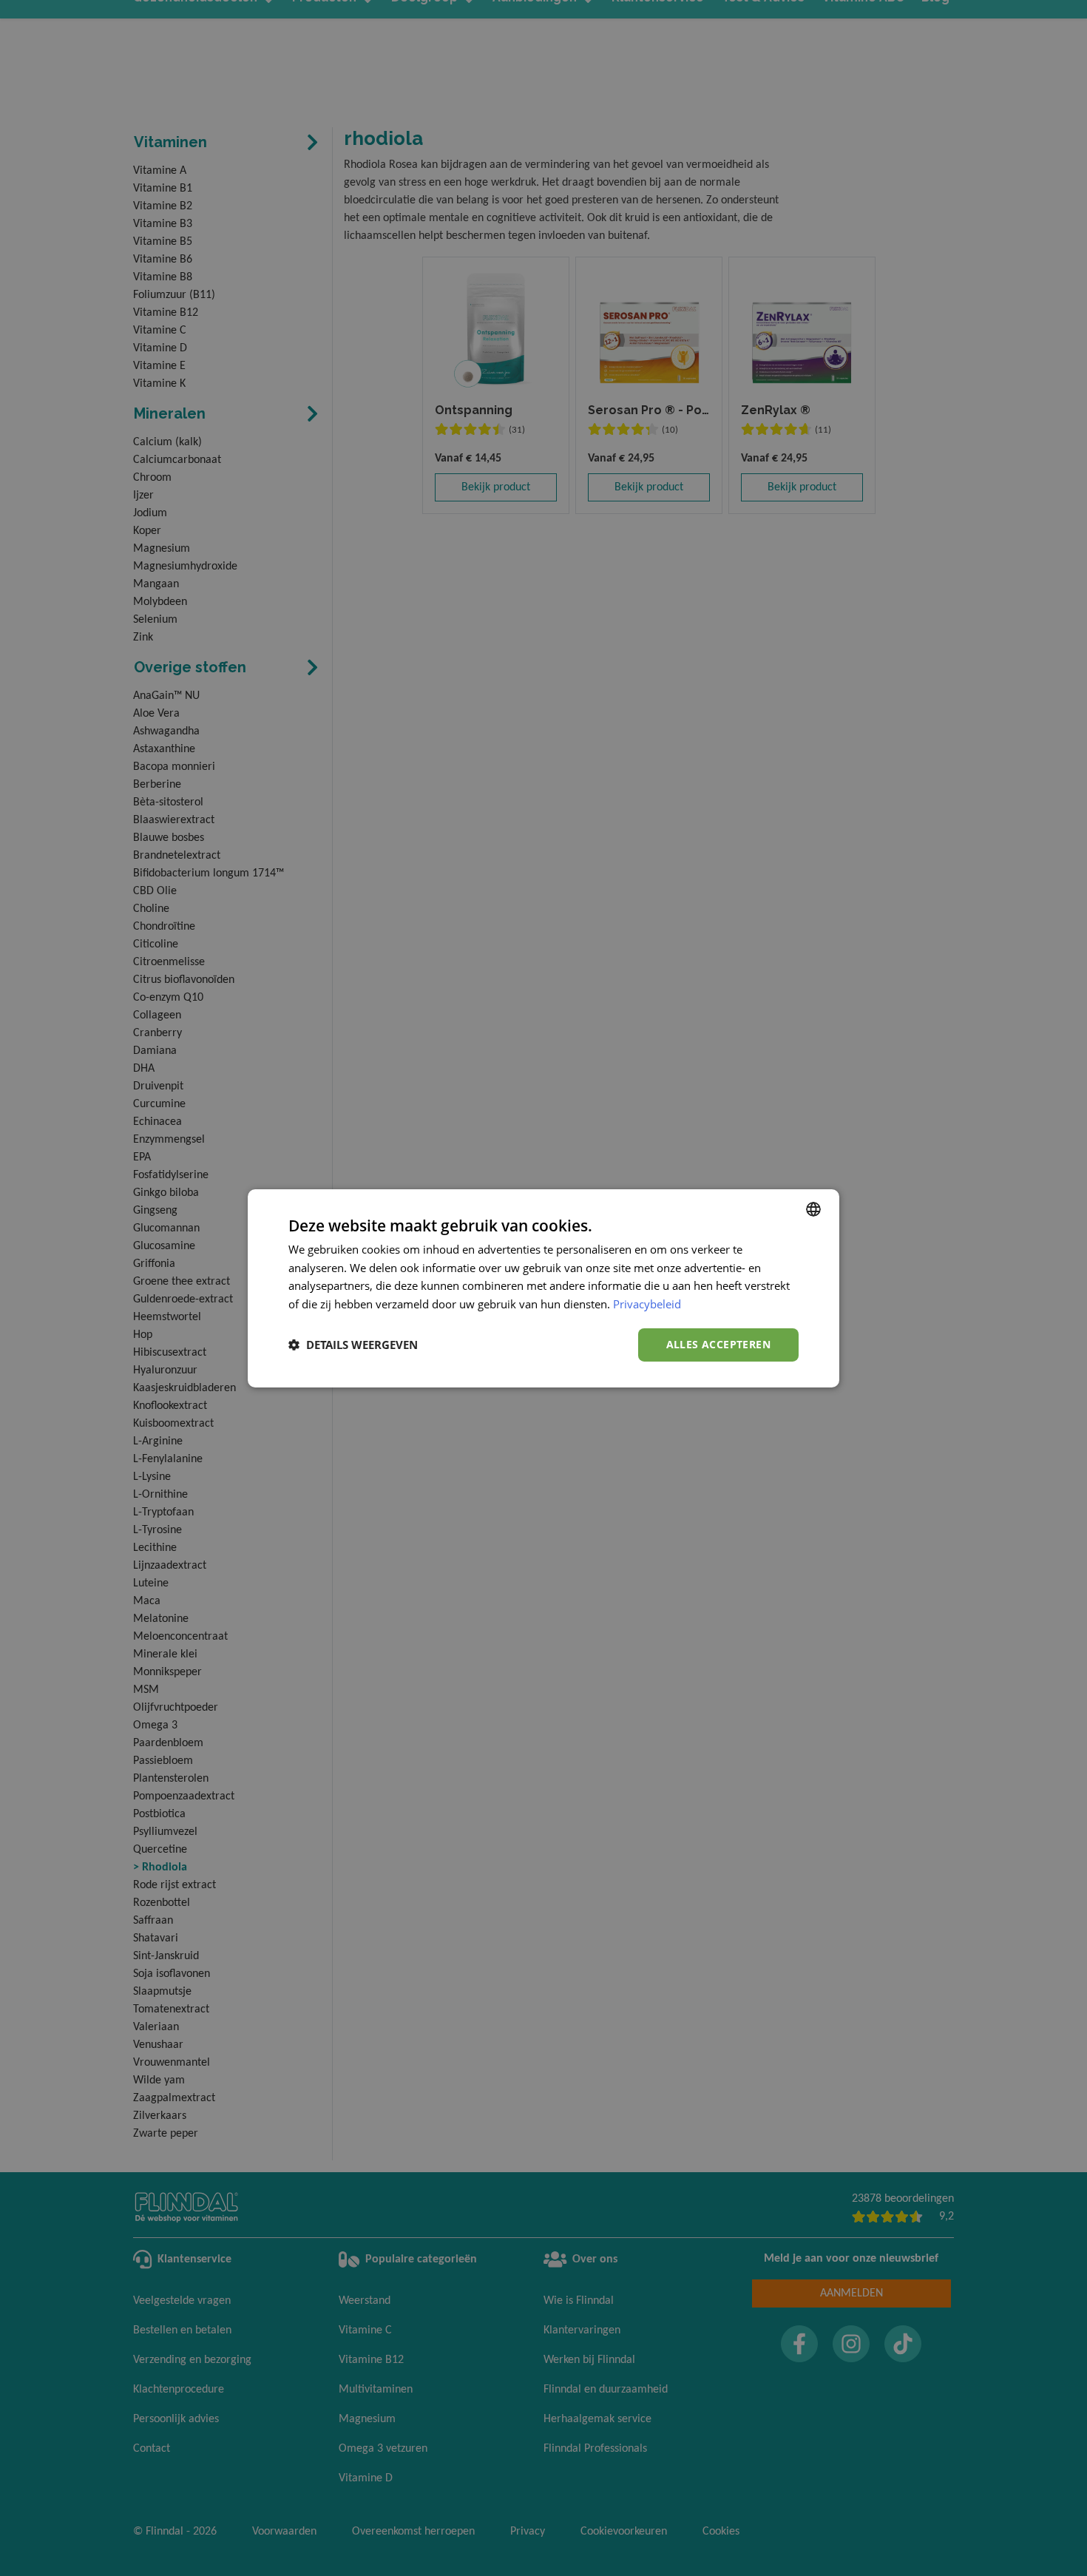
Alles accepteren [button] (718, 1344)
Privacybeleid (647, 1304)
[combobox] (813, 1208)
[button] (353, 1345)
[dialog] (543, 1288)
